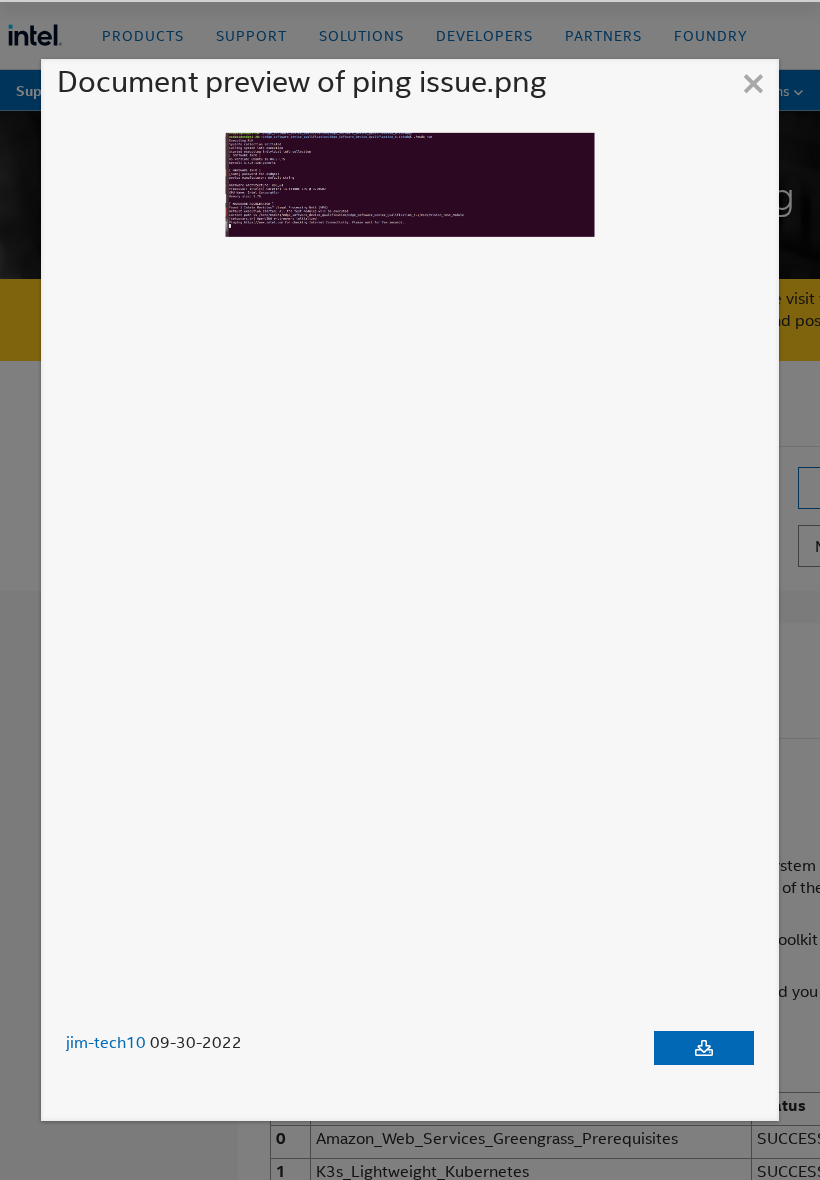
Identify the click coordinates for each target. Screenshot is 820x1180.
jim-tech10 (106, 1042)
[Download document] (704, 1048)
